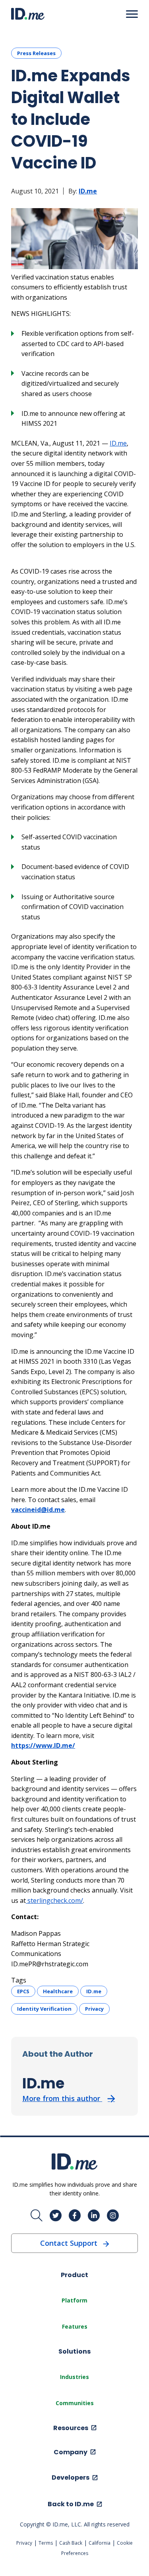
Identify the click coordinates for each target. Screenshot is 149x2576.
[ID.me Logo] (28, 14)
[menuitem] (74, 2300)
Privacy (94, 2009)
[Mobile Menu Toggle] (132, 14)
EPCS (23, 1991)
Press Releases (36, 53)
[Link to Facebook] (75, 2216)
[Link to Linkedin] (94, 2216)
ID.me (88, 191)
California (100, 2543)
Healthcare (58, 1991)
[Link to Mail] (37, 2216)
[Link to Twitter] (56, 2216)
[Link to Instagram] (113, 2216)
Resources (71, 2428)
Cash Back (71, 2543)
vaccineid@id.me (38, 1510)
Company (71, 2452)
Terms (46, 2543)
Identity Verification (44, 2009)
